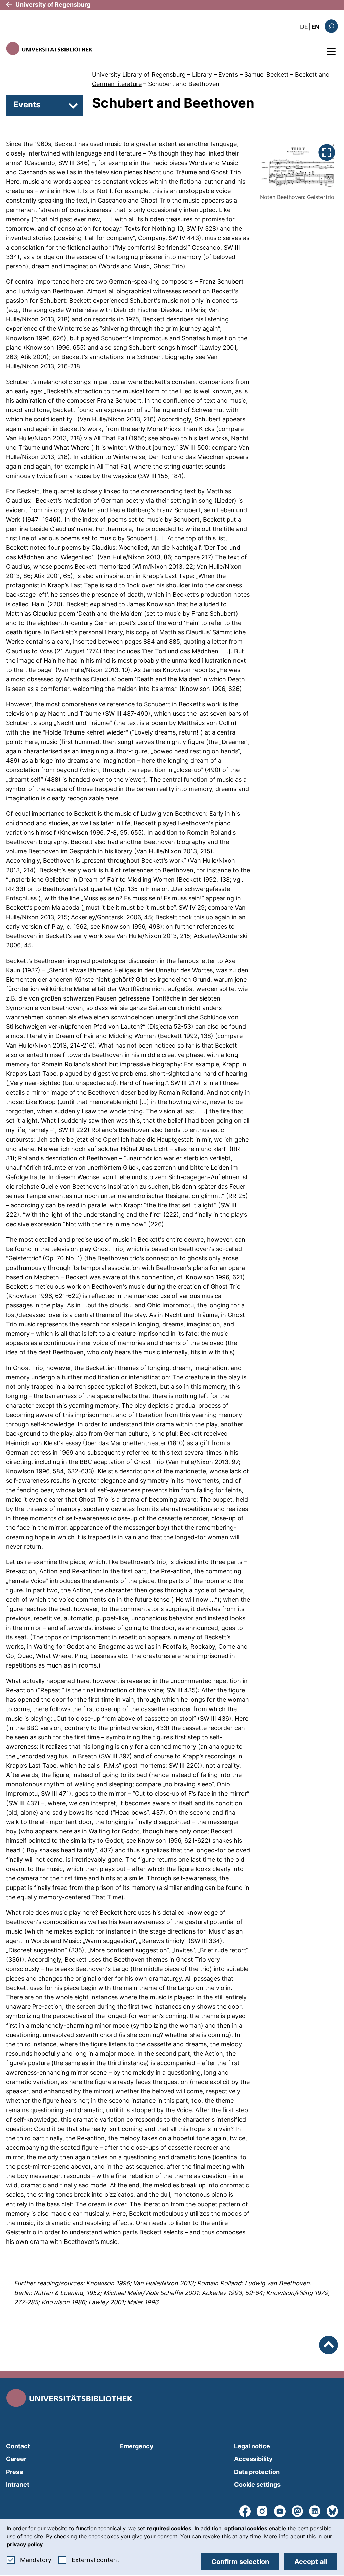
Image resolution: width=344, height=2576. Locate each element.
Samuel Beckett (266, 74)
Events (228, 74)
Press (14, 2472)
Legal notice (252, 2446)
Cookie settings (257, 2484)
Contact (18, 2446)
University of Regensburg (53, 5)
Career (16, 2459)
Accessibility (253, 2459)
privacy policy (25, 2544)
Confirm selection (240, 2562)
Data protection (257, 2472)
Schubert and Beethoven (184, 84)
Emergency (137, 2446)
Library (202, 74)
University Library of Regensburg (139, 74)
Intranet (18, 2484)
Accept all (311, 2562)
